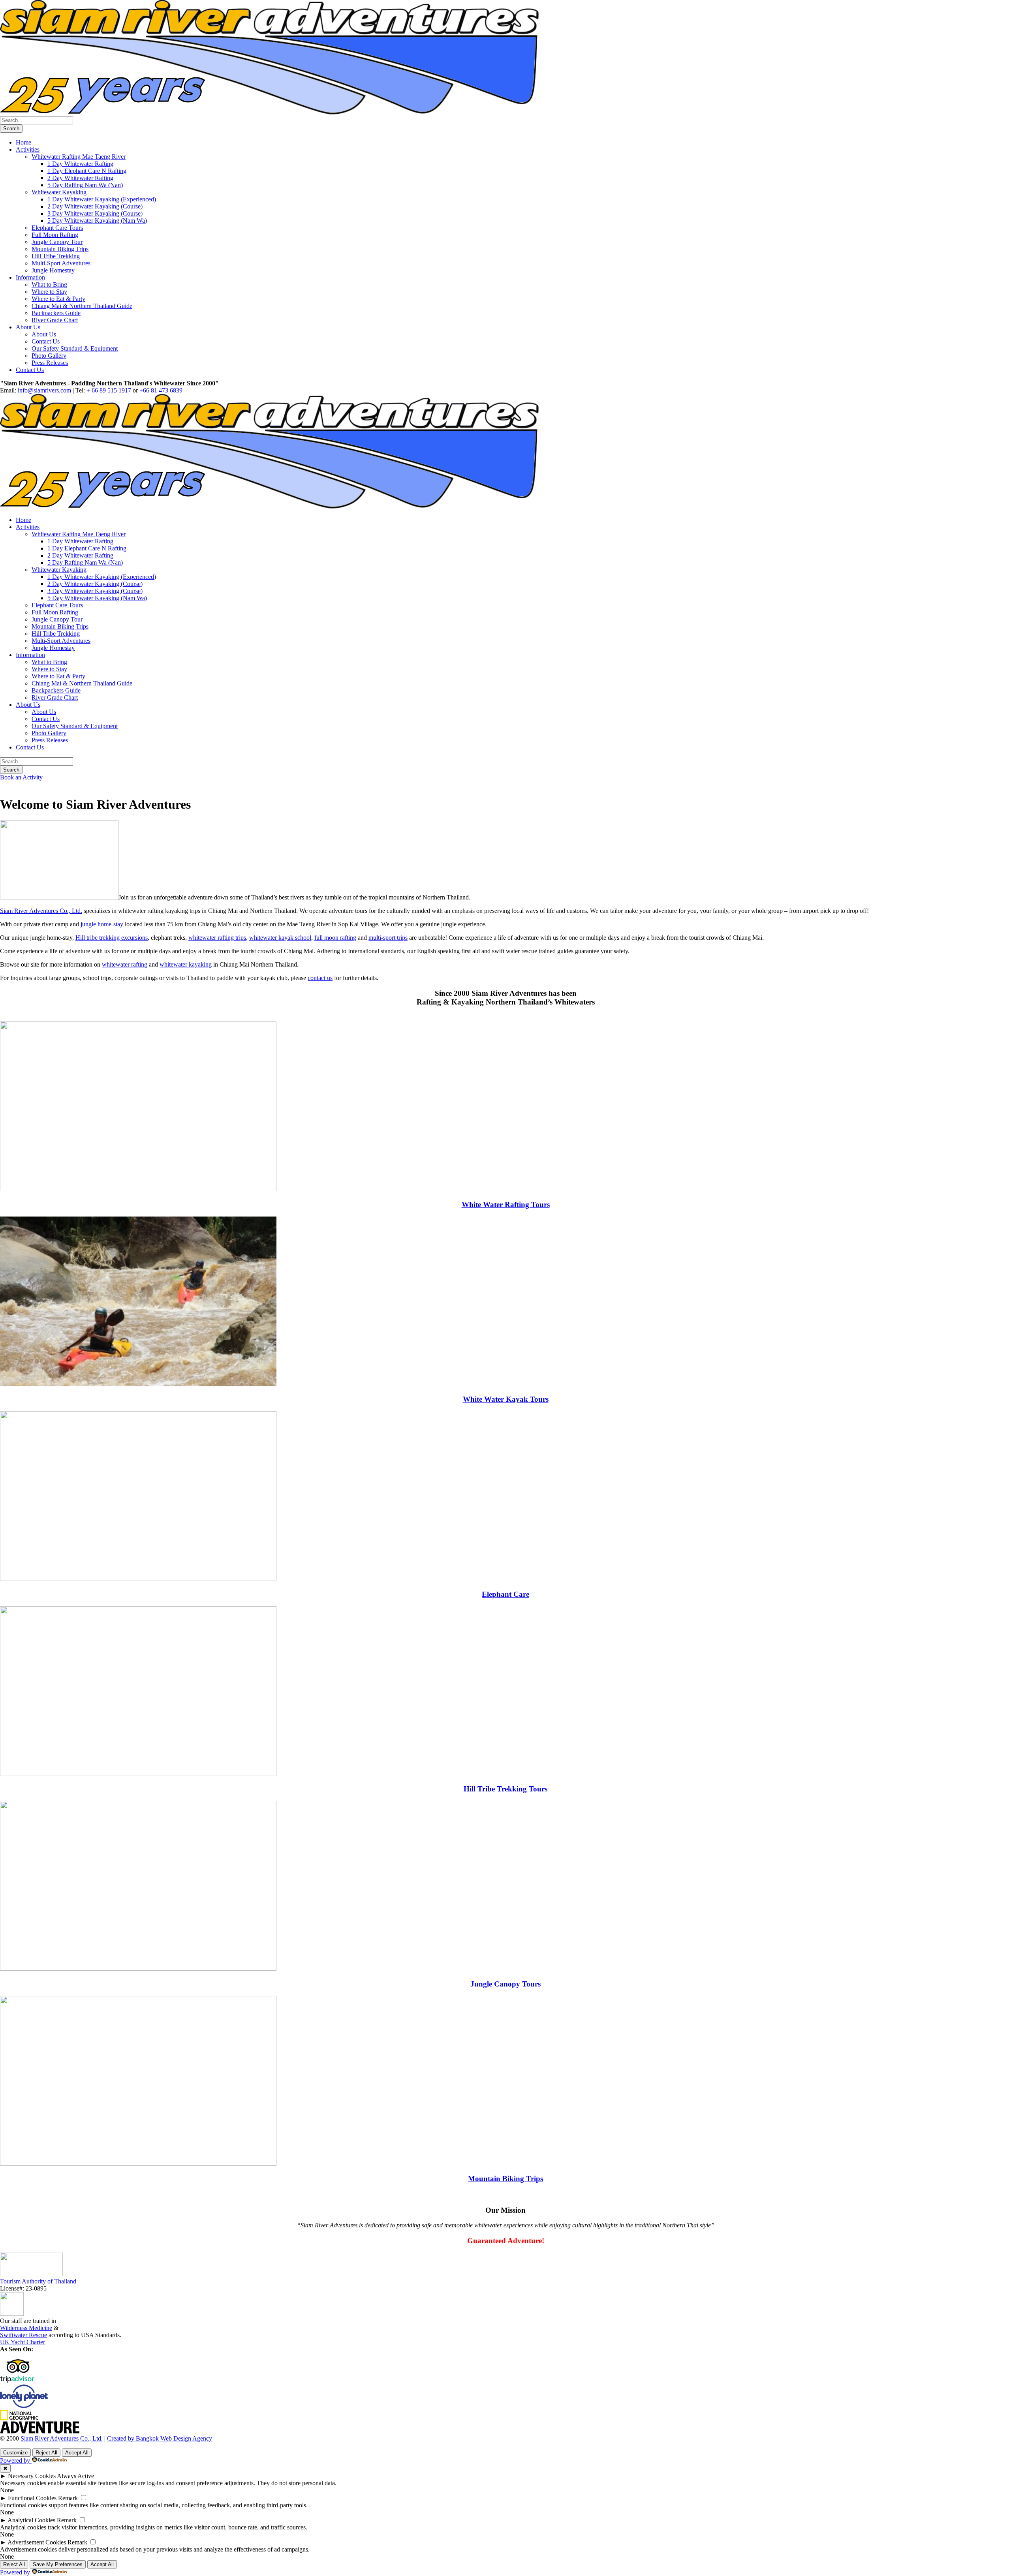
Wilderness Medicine (26, 2328)
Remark (68, 2498)
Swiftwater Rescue (23, 2335)
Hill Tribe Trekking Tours (505, 1789)
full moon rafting (335, 938)
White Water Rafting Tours (506, 1204)
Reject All (46, 2453)
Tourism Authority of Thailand (38, 2281)
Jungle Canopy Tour (57, 242)
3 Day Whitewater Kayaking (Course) (95, 213)
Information (30, 277)
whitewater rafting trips (217, 938)
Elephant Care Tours (57, 228)
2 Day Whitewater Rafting (80, 178)
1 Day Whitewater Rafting (80, 164)
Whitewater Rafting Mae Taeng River (79, 157)
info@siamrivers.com (44, 390)
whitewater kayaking (186, 964)
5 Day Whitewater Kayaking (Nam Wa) (97, 221)
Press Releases (50, 363)
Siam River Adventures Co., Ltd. (41, 911)
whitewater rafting (125, 964)
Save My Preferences (58, 2564)
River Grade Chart (55, 320)
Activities (28, 149)
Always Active (75, 2476)
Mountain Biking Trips (60, 249)
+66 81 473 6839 (161, 390)
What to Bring (49, 284)
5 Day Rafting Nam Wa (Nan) (85, 185)
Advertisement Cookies (37, 2542)
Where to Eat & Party (58, 299)
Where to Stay (49, 292)
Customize (15, 2453)
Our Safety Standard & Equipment (75, 348)
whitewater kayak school (280, 938)
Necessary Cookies (32, 2476)
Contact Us (46, 341)
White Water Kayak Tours (506, 1399)
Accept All (77, 2453)
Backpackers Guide (56, 313)
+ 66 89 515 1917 (109, 390)
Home (23, 142)
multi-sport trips (388, 938)
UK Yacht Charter (23, 2342)
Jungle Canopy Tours (505, 1984)
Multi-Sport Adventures (61, 263)
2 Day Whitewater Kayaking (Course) (95, 206)
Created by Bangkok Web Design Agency (160, 2438)
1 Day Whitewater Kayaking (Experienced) (102, 199)
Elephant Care (505, 1594)
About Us (28, 327)
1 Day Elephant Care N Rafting (87, 171)
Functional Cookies (32, 2498)
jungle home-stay (102, 924)
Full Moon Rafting (55, 235)
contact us (320, 978)
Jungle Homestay (53, 270)
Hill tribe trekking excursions (112, 938)
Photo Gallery (49, 356)
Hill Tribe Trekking (56, 256)
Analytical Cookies (31, 2520)
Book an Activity (21, 777)
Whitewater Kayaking (59, 192)
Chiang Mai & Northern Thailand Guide (82, 306)
